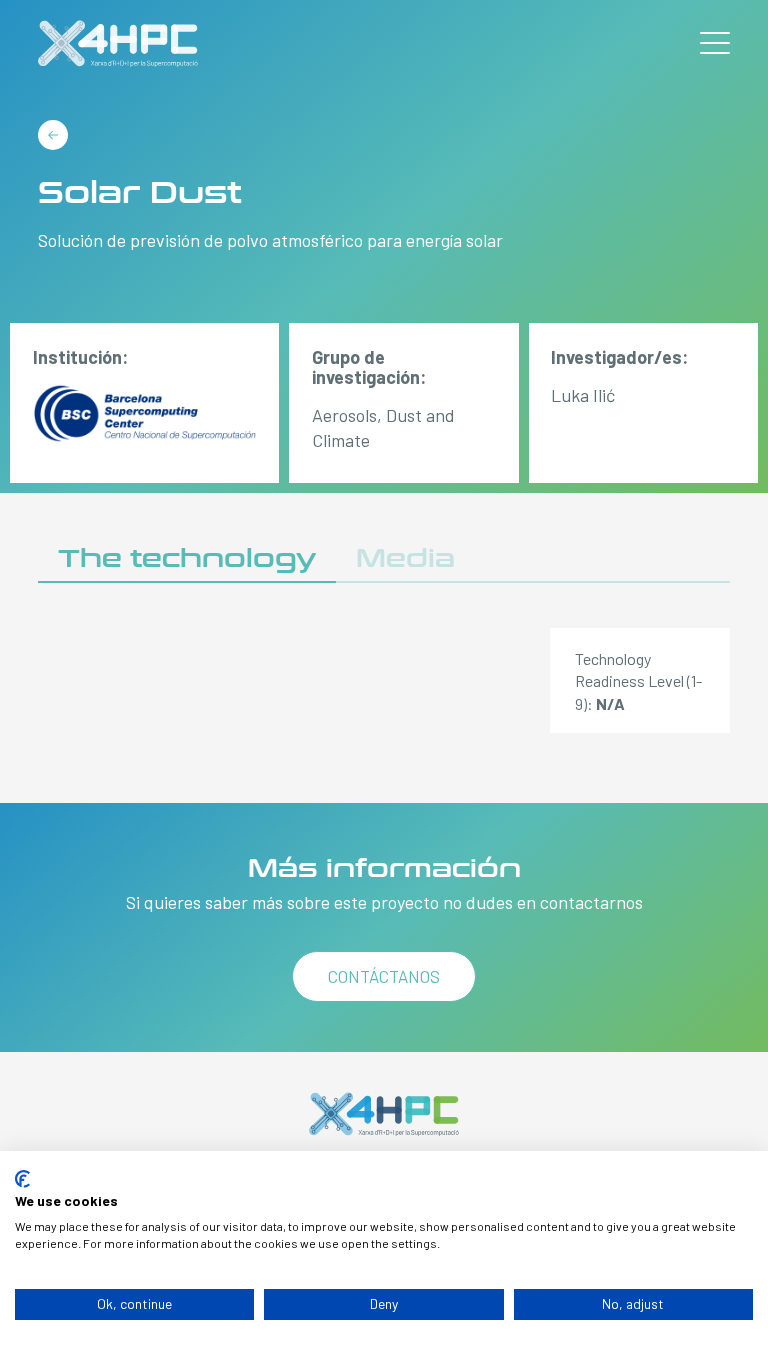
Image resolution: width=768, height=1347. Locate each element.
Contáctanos (384, 976)
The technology (187, 558)
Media (405, 558)
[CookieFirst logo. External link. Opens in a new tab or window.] (22, 1179)
